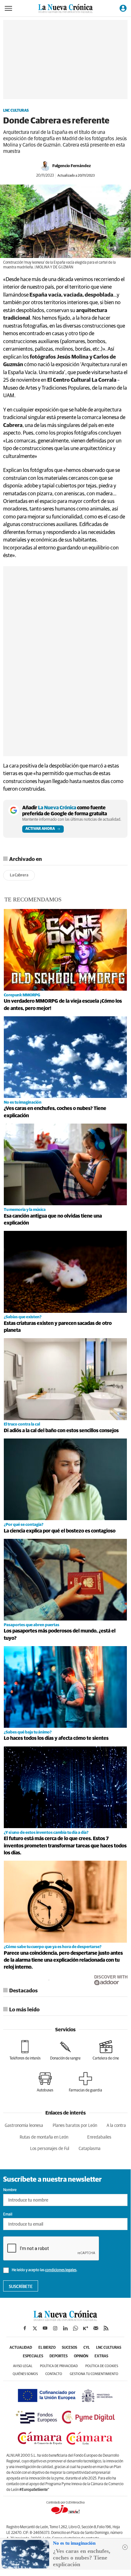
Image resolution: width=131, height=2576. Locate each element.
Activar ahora (40, 829)
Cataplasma (90, 2149)
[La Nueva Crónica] (65, 2319)
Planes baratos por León (75, 2126)
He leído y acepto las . (44, 2270)
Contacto (54, 2374)
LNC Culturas (16, 111)
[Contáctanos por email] (96, 2328)
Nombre (10, 2190)
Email (8, 2215)
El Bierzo (47, 2348)
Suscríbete (21, 2287)
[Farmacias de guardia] (85, 2082)
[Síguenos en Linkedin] (65, 2328)
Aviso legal (23, 2366)
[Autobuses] (45, 2082)
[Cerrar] (125, 2547)
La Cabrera (19, 875)
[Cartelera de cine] (106, 2050)
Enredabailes (99, 2137)
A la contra (116, 2126)
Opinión (81, 2356)
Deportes (59, 2356)
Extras (101, 2356)
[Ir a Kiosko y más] (86, 2328)
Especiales (33, 2356)
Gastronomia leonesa (24, 2126)
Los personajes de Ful (50, 2149)
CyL (87, 2348)
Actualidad (21, 2348)
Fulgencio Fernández (72, 166)
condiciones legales (61, 2270)
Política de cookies (102, 2366)
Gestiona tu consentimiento (94, 2374)
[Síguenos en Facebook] (25, 2328)
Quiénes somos (25, 2374)
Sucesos (69, 2348)
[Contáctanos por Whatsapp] (75, 2328)
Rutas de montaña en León (44, 2137)
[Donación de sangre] (65, 2050)
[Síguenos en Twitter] (35, 2328)
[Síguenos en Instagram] (55, 2328)
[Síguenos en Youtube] (45, 2328)
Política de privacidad (59, 2366)
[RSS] (106, 2328)
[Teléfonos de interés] (25, 2050)
